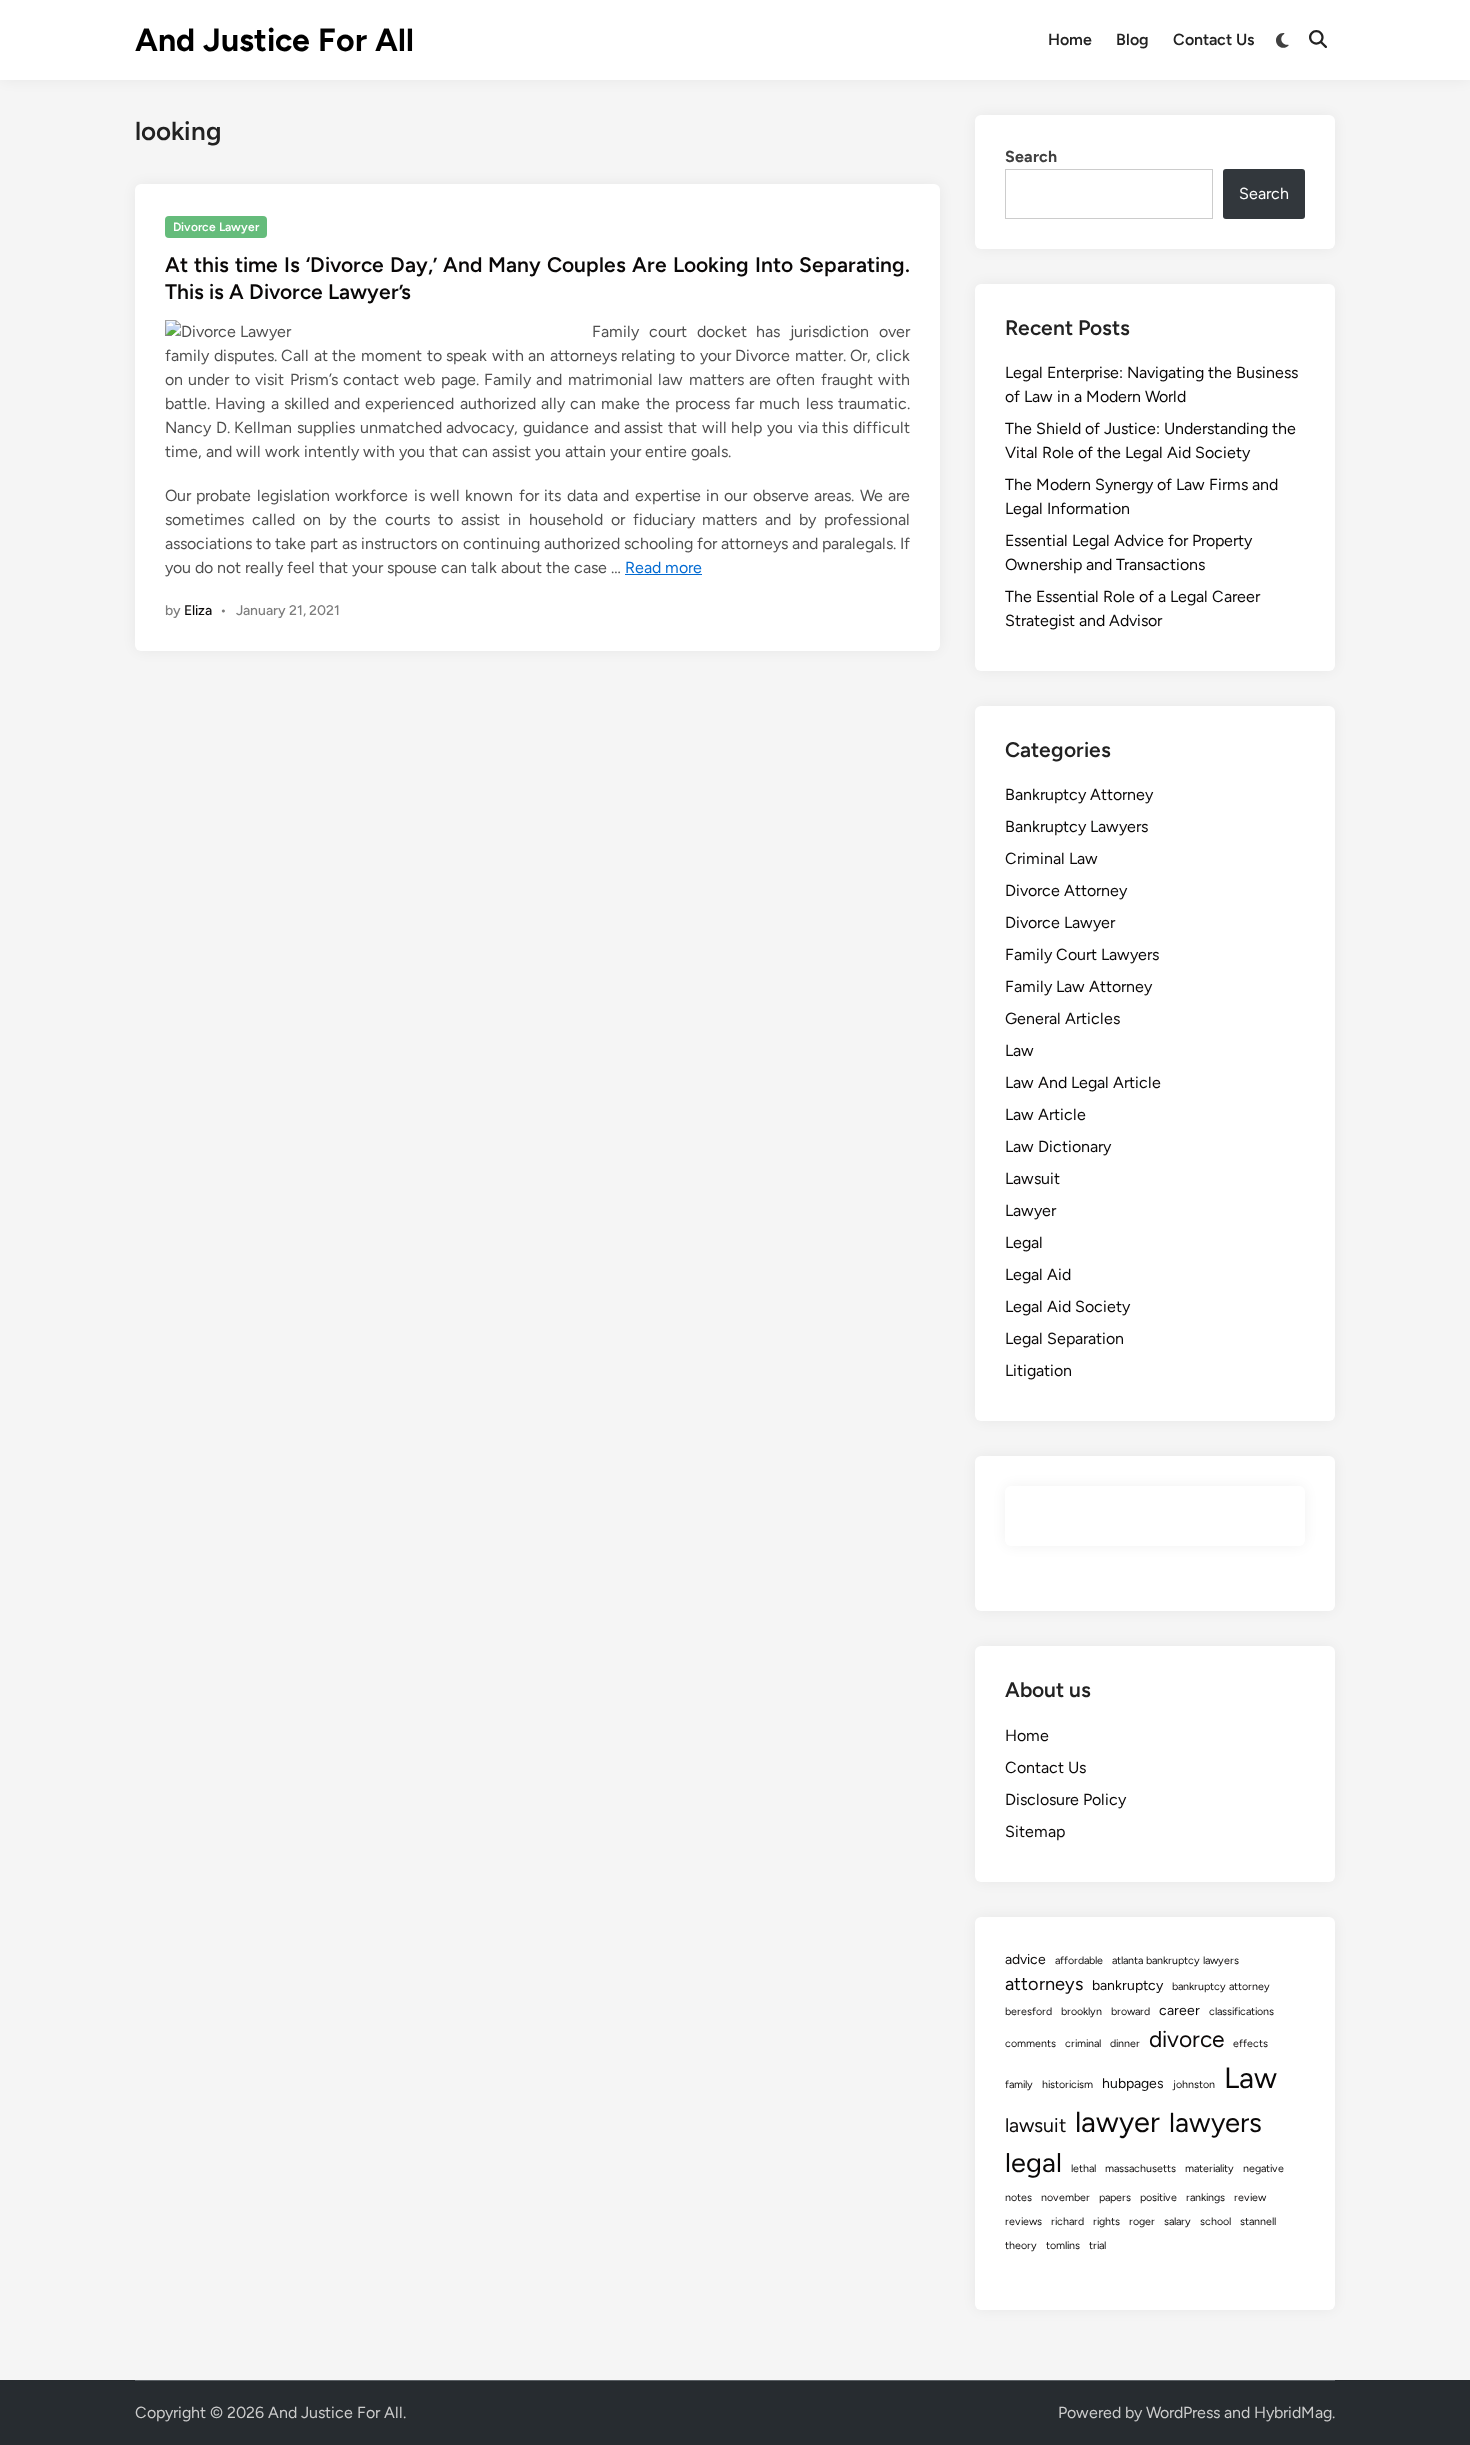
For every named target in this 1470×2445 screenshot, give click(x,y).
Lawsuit (1032, 1178)
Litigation (1038, 1370)
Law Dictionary (1058, 1146)
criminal (1083, 2043)
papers (1115, 2197)
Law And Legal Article (1083, 1082)
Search (1031, 156)
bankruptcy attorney (1221, 1986)
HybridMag (1293, 2412)
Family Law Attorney (1078, 986)
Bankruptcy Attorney (1079, 794)
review (1250, 2197)
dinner (1125, 2043)
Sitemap (1035, 1831)
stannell (1258, 2221)
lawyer (1117, 2121)
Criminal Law (1051, 858)
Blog (1132, 39)
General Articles (1062, 1018)
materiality (1209, 2168)
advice (1025, 1959)
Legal (1024, 1242)
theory (1021, 2245)
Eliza (198, 610)
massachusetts (1140, 2168)
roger (1142, 2221)
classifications (1241, 2011)
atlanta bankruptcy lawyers (1175, 1960)
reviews (1023, 2221)
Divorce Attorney (1066, 890)
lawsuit (1035, 2125)
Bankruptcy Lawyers (1076, 826)
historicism (1067, 2084)
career (1179, 2010)
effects (1250, 2043)
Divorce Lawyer (216, 227)
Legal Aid (1038, 1274)
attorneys (1044, 1984)
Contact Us (1213, 39)
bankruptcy (1127, 1985)
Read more (663, 567)
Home (1070, 39)
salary (1177, 2221)
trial (1097, 2245)
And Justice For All (274, 40)
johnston (1194, 2084)
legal (1033, 2162)
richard (1067, 2221)
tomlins (1063, 2245)
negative (1263, 2168)
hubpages (1133, 2083)
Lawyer (1030, 1210)
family (1019, 2084)
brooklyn (1081, 2011)
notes (1018, 2197)
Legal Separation (1064, 1338)
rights (1106, 2221)
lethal (1083, 2168)
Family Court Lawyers (1082, 954)
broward (1130, 2011)
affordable (1079, 1960)
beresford (1028, 2011)
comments (1030, 2043)
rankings (1205, 2197)
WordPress (1183, 2412)
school (1215, 2221)
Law (1019, 1050)
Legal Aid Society (1067, 1306)
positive (1158, 2197)
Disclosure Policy (1065, 1799)
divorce (1186, 2039)
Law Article (1045, 1114)
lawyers (1215, 2122)
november (1065, 2197)
